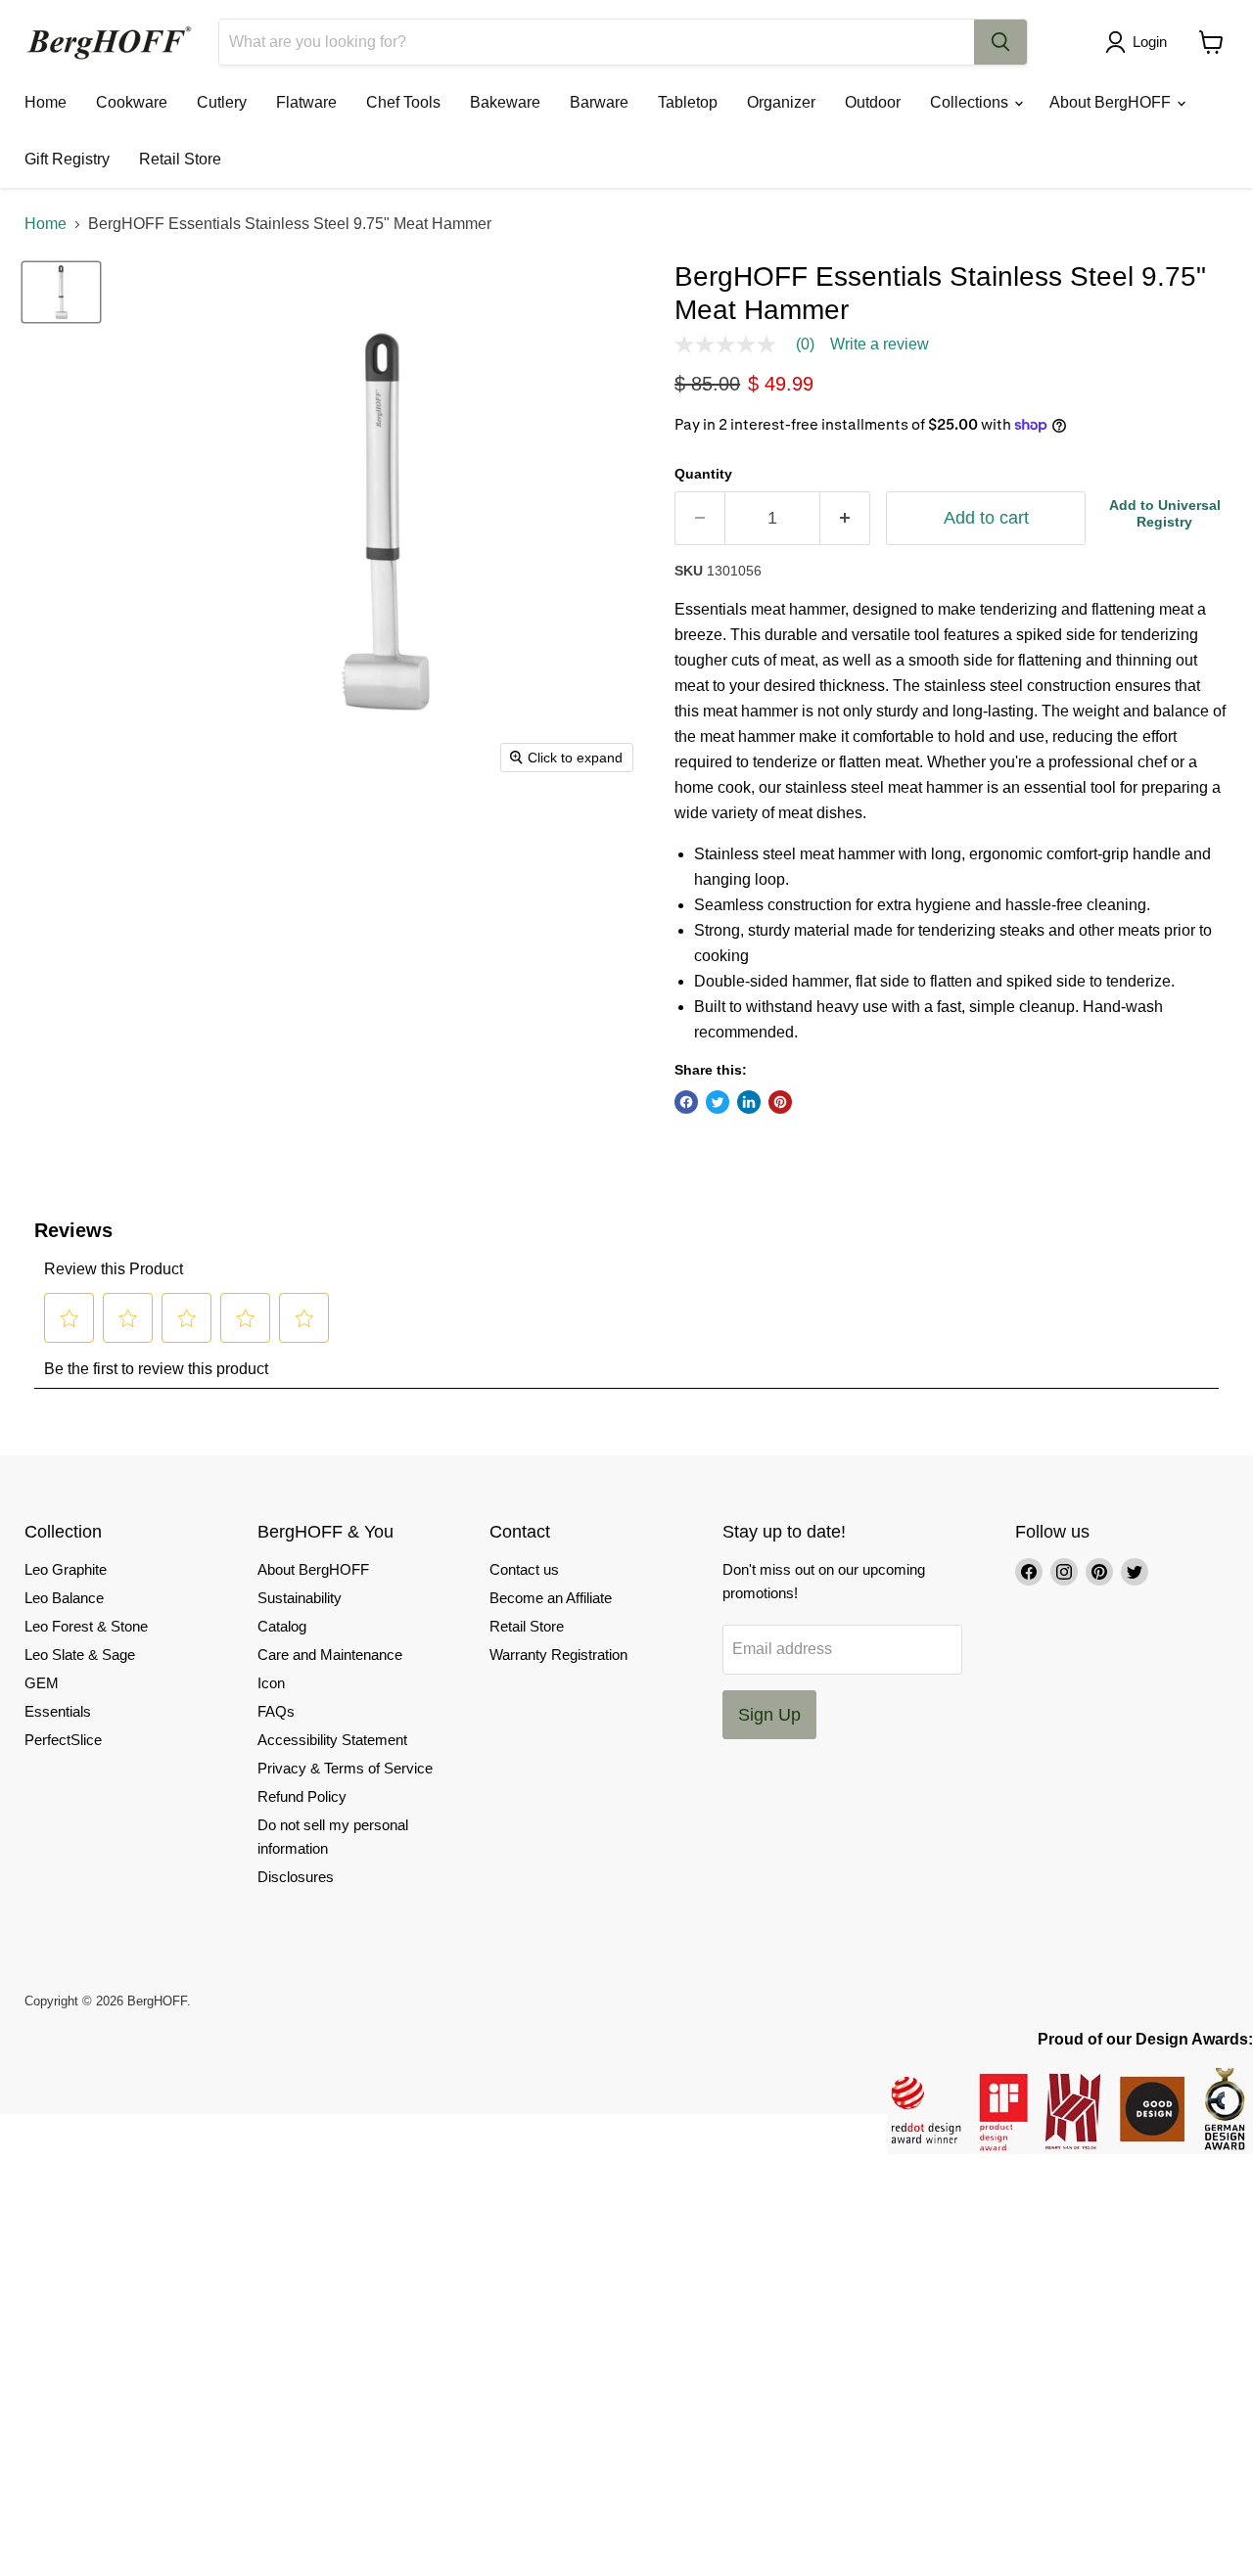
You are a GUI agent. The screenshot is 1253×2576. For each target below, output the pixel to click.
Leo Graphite (66, 1569)
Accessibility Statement (332, 1740)
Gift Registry (67, 159)
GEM (42, 1683)
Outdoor (873, 102)
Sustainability (300, 1598)
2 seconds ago (1165, 513)
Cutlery (222, 102)
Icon (271, 1683)
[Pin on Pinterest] (780, 1102)
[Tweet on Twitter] (718, 1102)
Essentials (58, 1711)
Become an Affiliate (551, 1598)
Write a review (880, 345)
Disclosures (296, 1877)
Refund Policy (302, 1796)
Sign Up (769, 1715)
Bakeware (505, 102)
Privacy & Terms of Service (345, 1768)
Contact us (524, 1569)
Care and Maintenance (330, 1655)
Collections (971, 102)
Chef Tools (403, 102)
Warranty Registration (558, 1655)
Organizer (781, 102)
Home (46, 102)
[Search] (1000, 42)
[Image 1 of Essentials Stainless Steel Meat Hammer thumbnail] (61, 292)
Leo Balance (64, 1598)
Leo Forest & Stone (86, 1626)
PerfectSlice (63, 1740)
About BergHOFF (1112, 102)
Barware (599, 102)
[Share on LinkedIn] (749, 1102)
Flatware (306, 102)
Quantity (703, 474)
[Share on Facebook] (686, 1102)
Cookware (132, 102)
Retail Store (180, 159)
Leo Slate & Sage (80, 1655)
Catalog (282, 1626)
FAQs (276, 1711)
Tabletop (688, 102)
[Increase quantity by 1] (845, 518)
